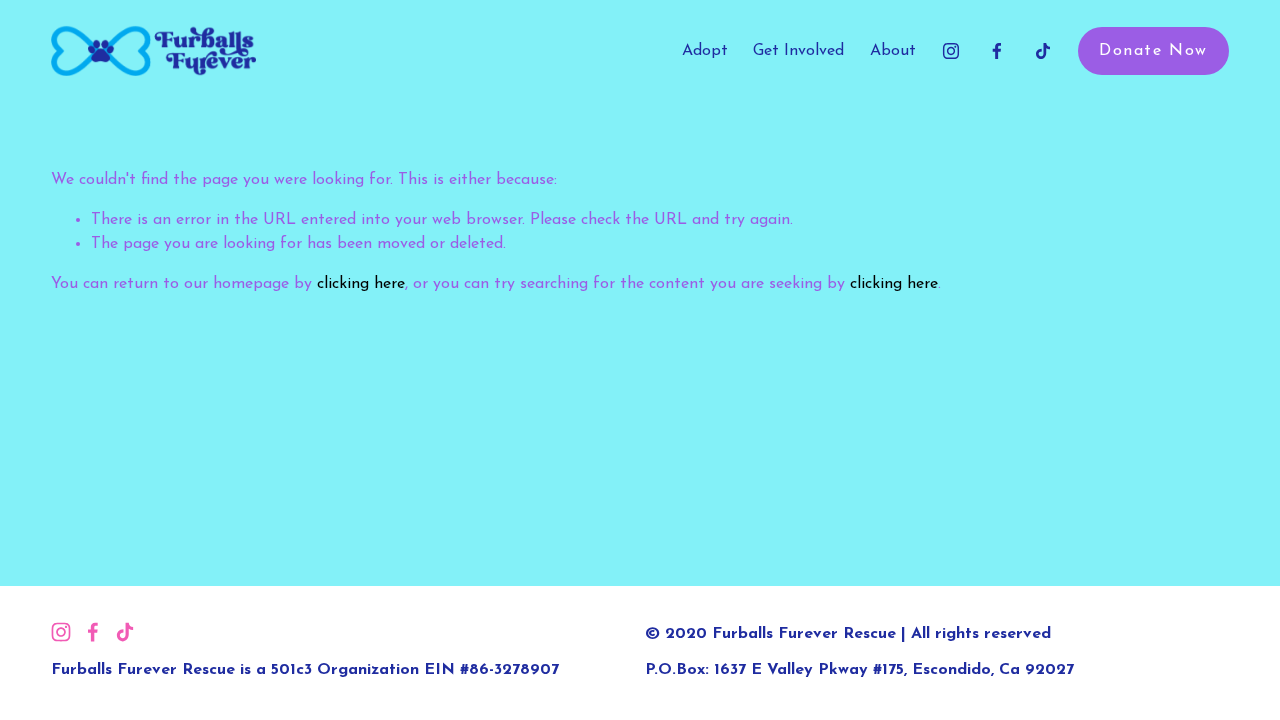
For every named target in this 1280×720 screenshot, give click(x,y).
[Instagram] (951, 51)
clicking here (361, 284)
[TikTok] (1043, 51)
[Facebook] (997, 51)
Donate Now (1153, 51)
